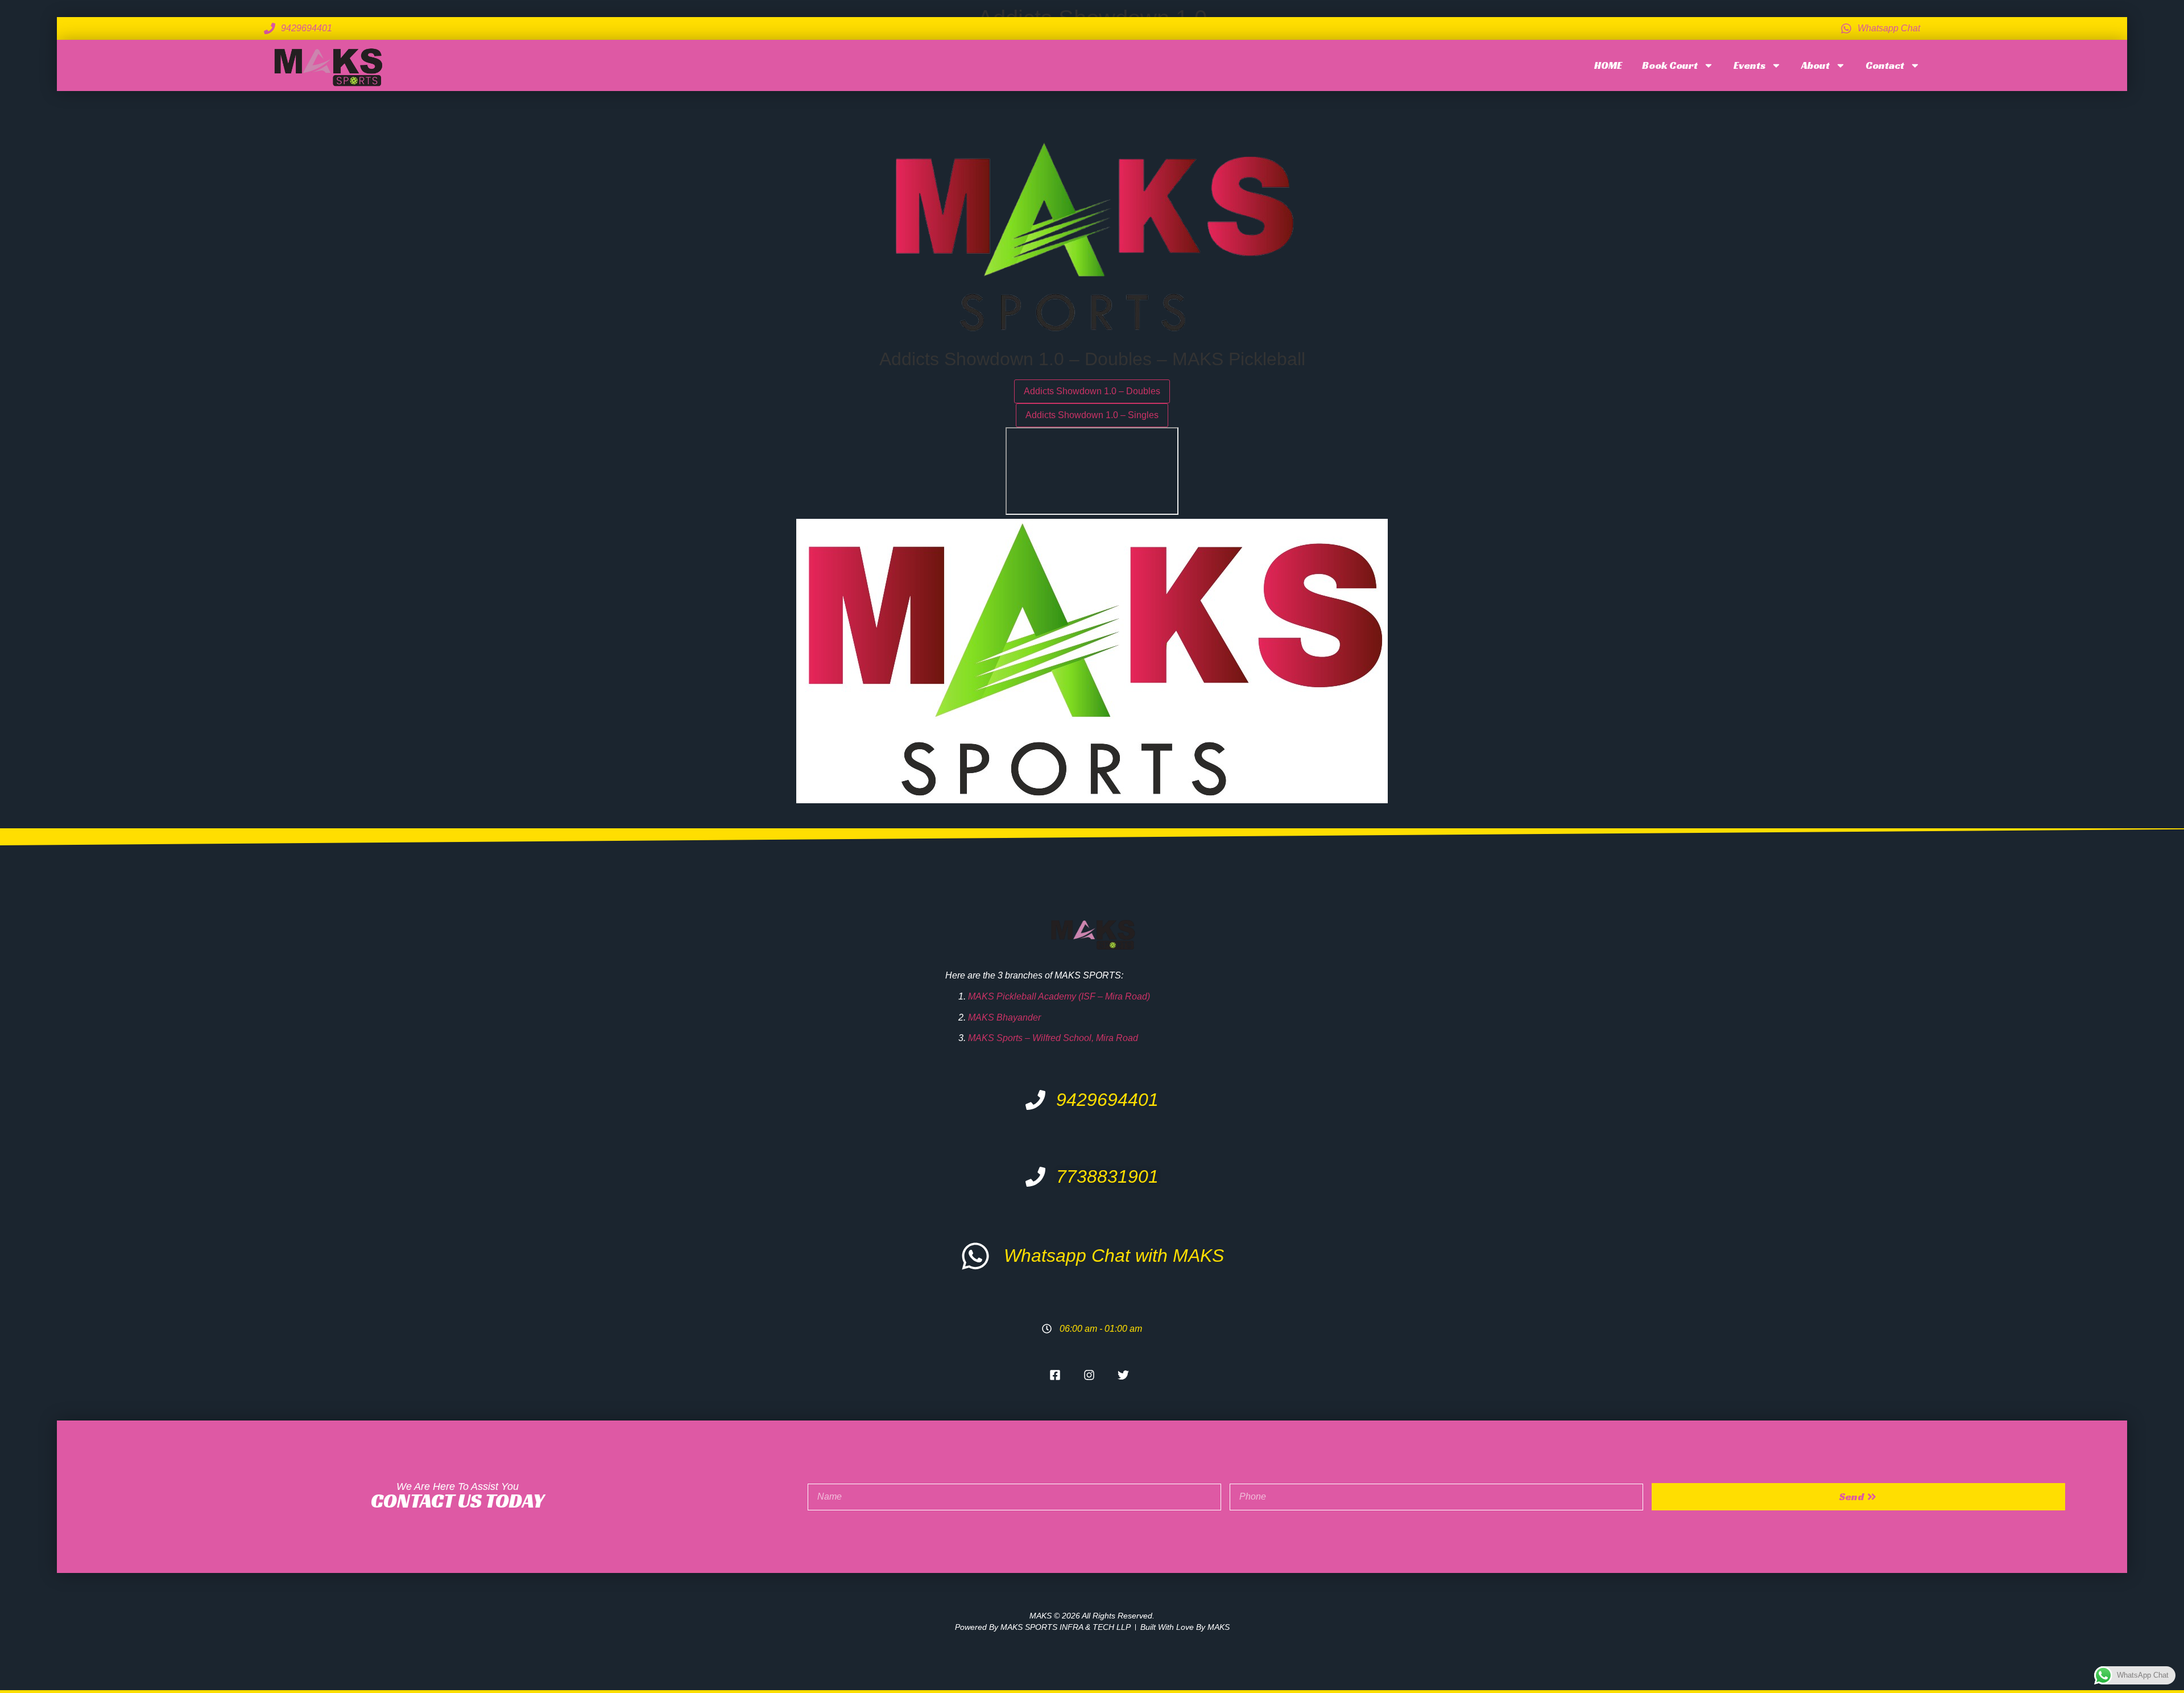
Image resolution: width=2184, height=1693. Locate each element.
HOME (1608, 65)
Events (1749, 65)
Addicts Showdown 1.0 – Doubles (1092, 391)
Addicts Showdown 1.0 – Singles (1092, 415)
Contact (1885, 65)
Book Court (1670, 65)
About (1815, 65)
